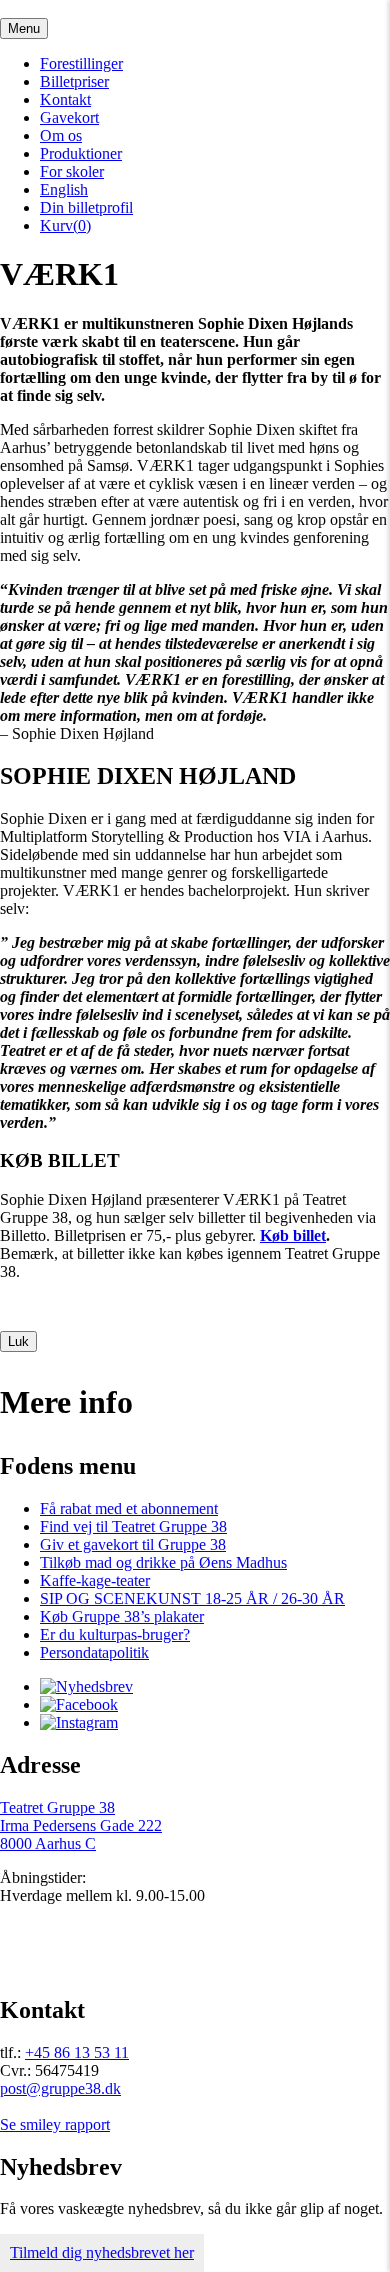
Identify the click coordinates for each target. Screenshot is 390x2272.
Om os (61, 135)
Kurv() (65, 225)
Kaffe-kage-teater (95, 1580)
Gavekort (69, 117)
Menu (24, 28)
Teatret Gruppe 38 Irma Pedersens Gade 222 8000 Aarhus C (81, 1825)
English (64, 189)
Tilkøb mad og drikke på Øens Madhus (163, 1562)
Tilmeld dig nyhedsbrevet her (102, 2252)
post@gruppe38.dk (60, 2088)
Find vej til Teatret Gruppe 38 (133, 1526)
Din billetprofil (86, 207)
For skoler (72, 171)
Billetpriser (74, 81)
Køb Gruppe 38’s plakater (122, 1616)
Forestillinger (81, 63)
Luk (18, 1341)
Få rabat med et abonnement (129, 1508)
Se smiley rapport (55, 2124)
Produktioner (81, 153)
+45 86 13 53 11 (77, 2052)
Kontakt (65, 99)
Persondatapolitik (94, 1652)
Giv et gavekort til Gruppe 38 (133, 1544)
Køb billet (293, 1235)
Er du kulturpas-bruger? (115, 1634)
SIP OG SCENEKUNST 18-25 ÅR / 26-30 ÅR (192, 1598)
